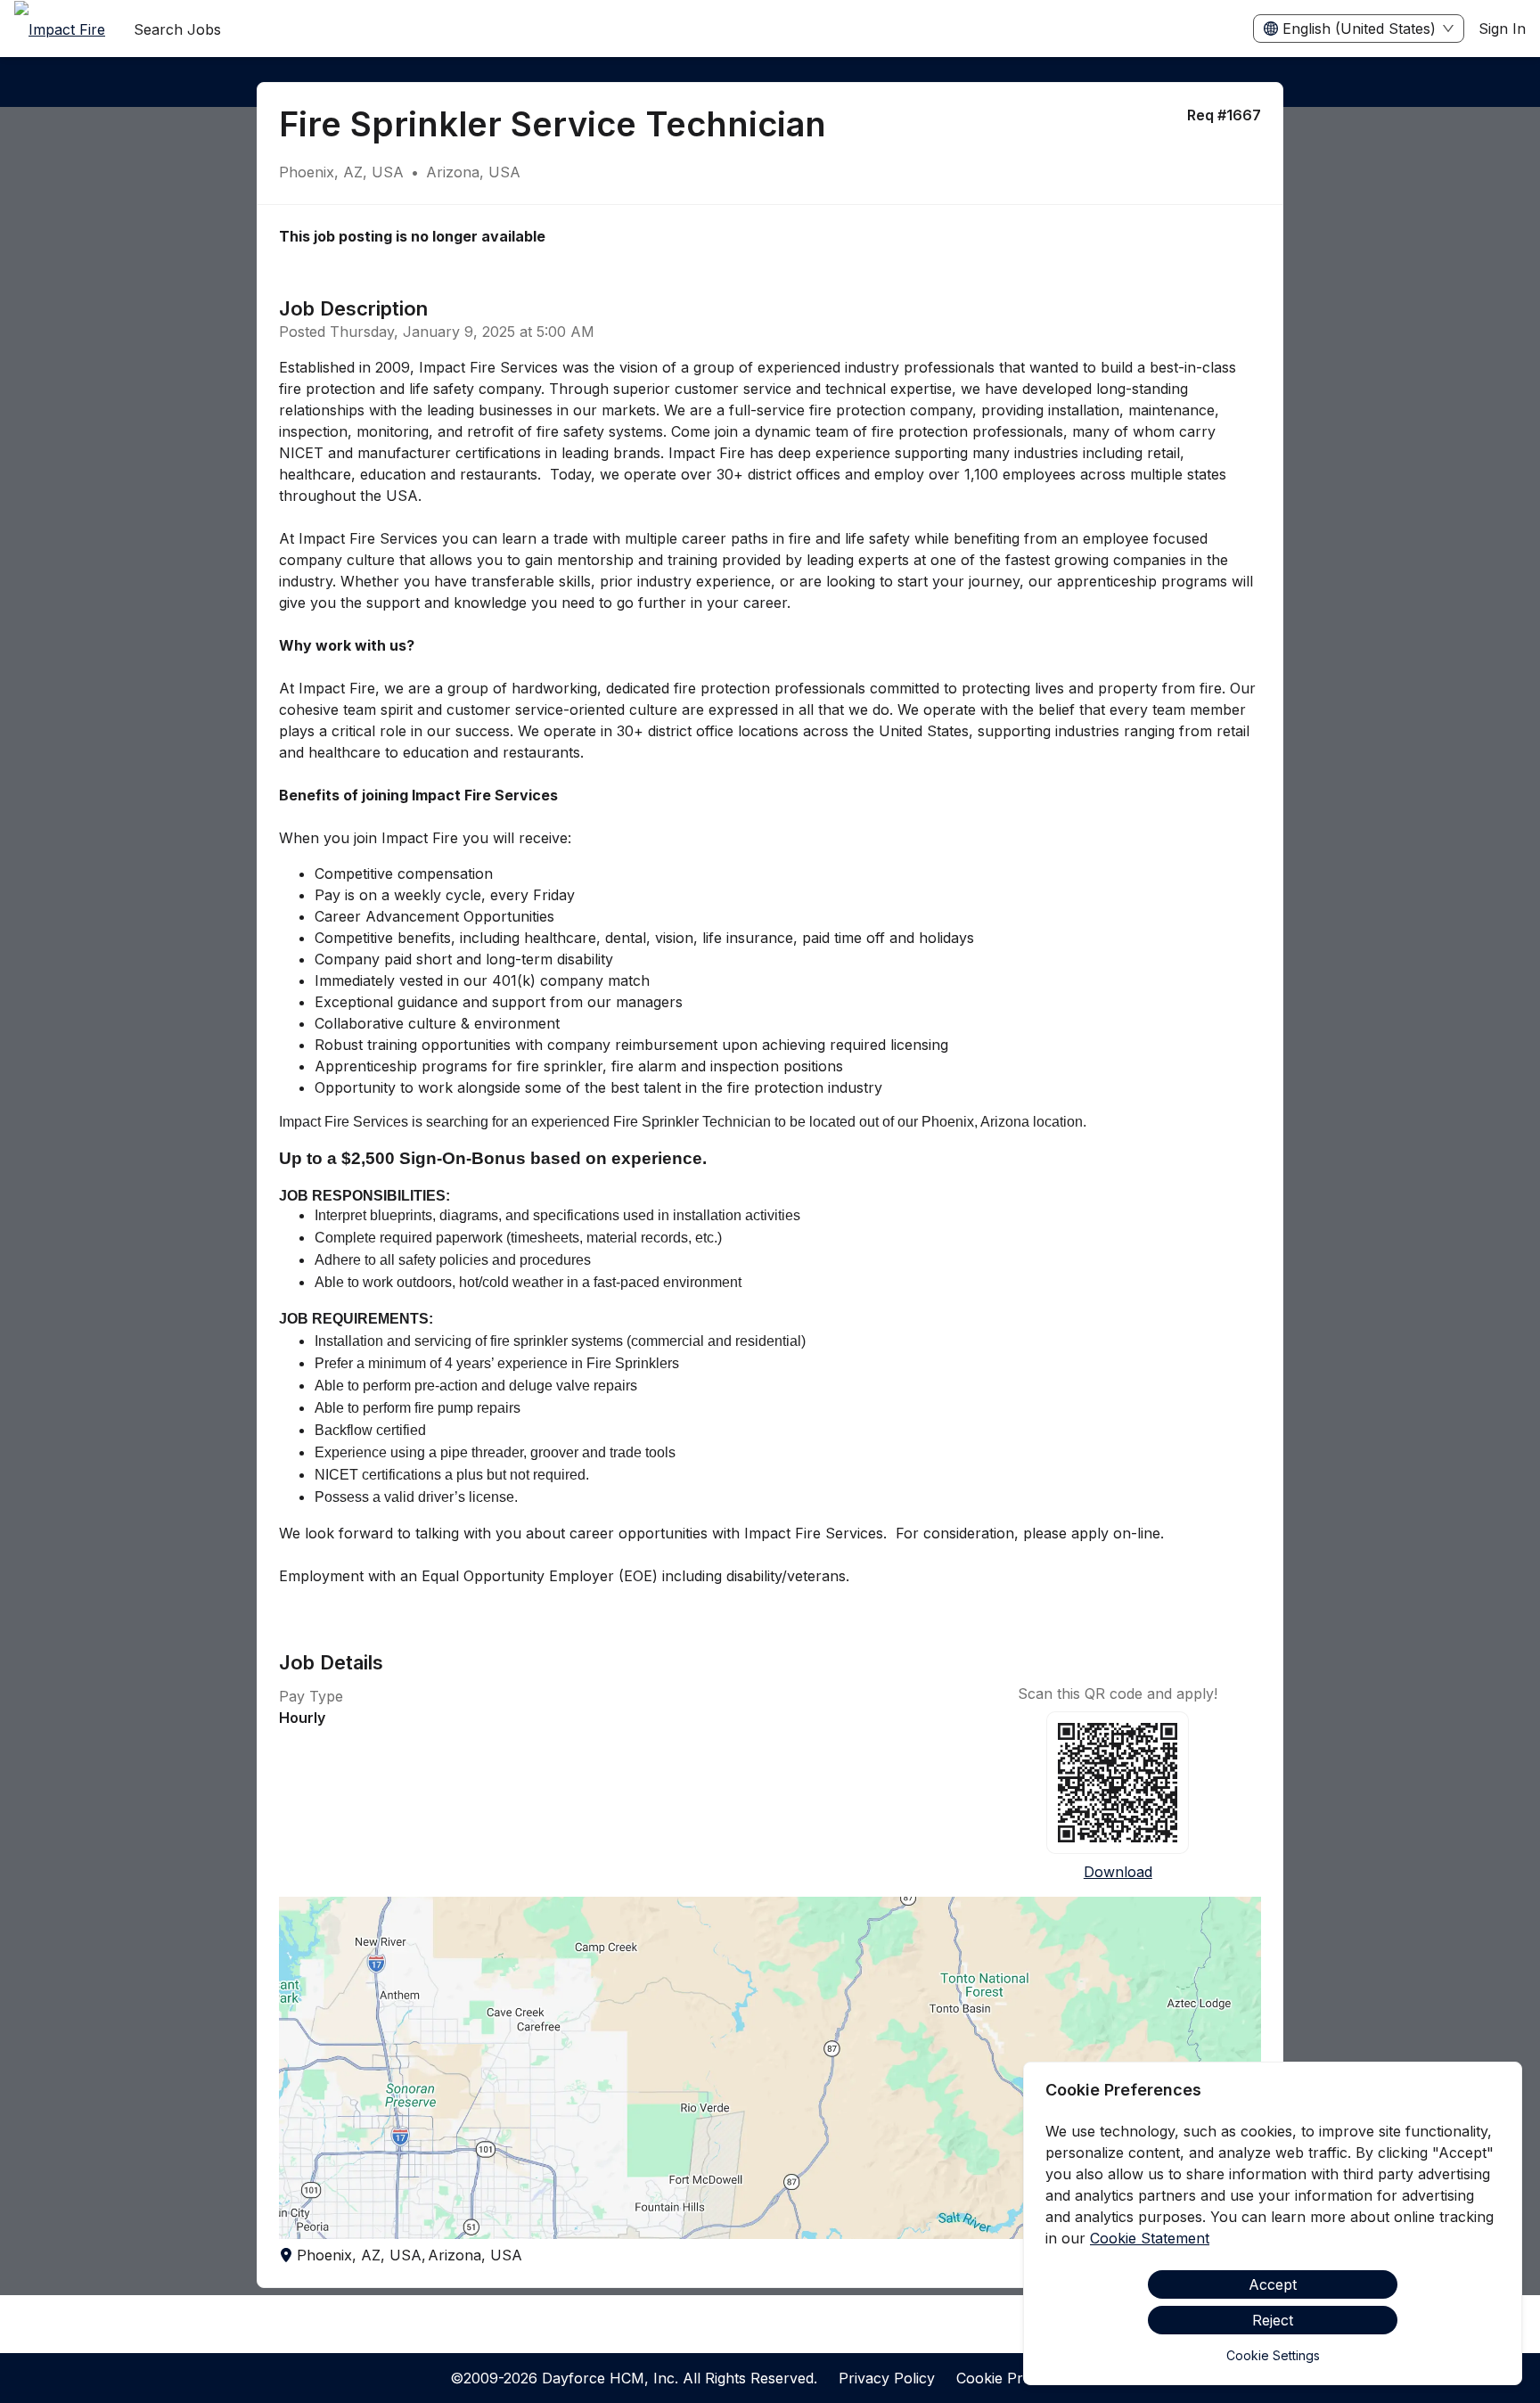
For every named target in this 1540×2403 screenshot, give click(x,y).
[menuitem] (60, 29)
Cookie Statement (1150, 2238)
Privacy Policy (887, 2378)
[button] (770, 2068)
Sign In (1502, 29)
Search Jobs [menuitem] (177, 29)
